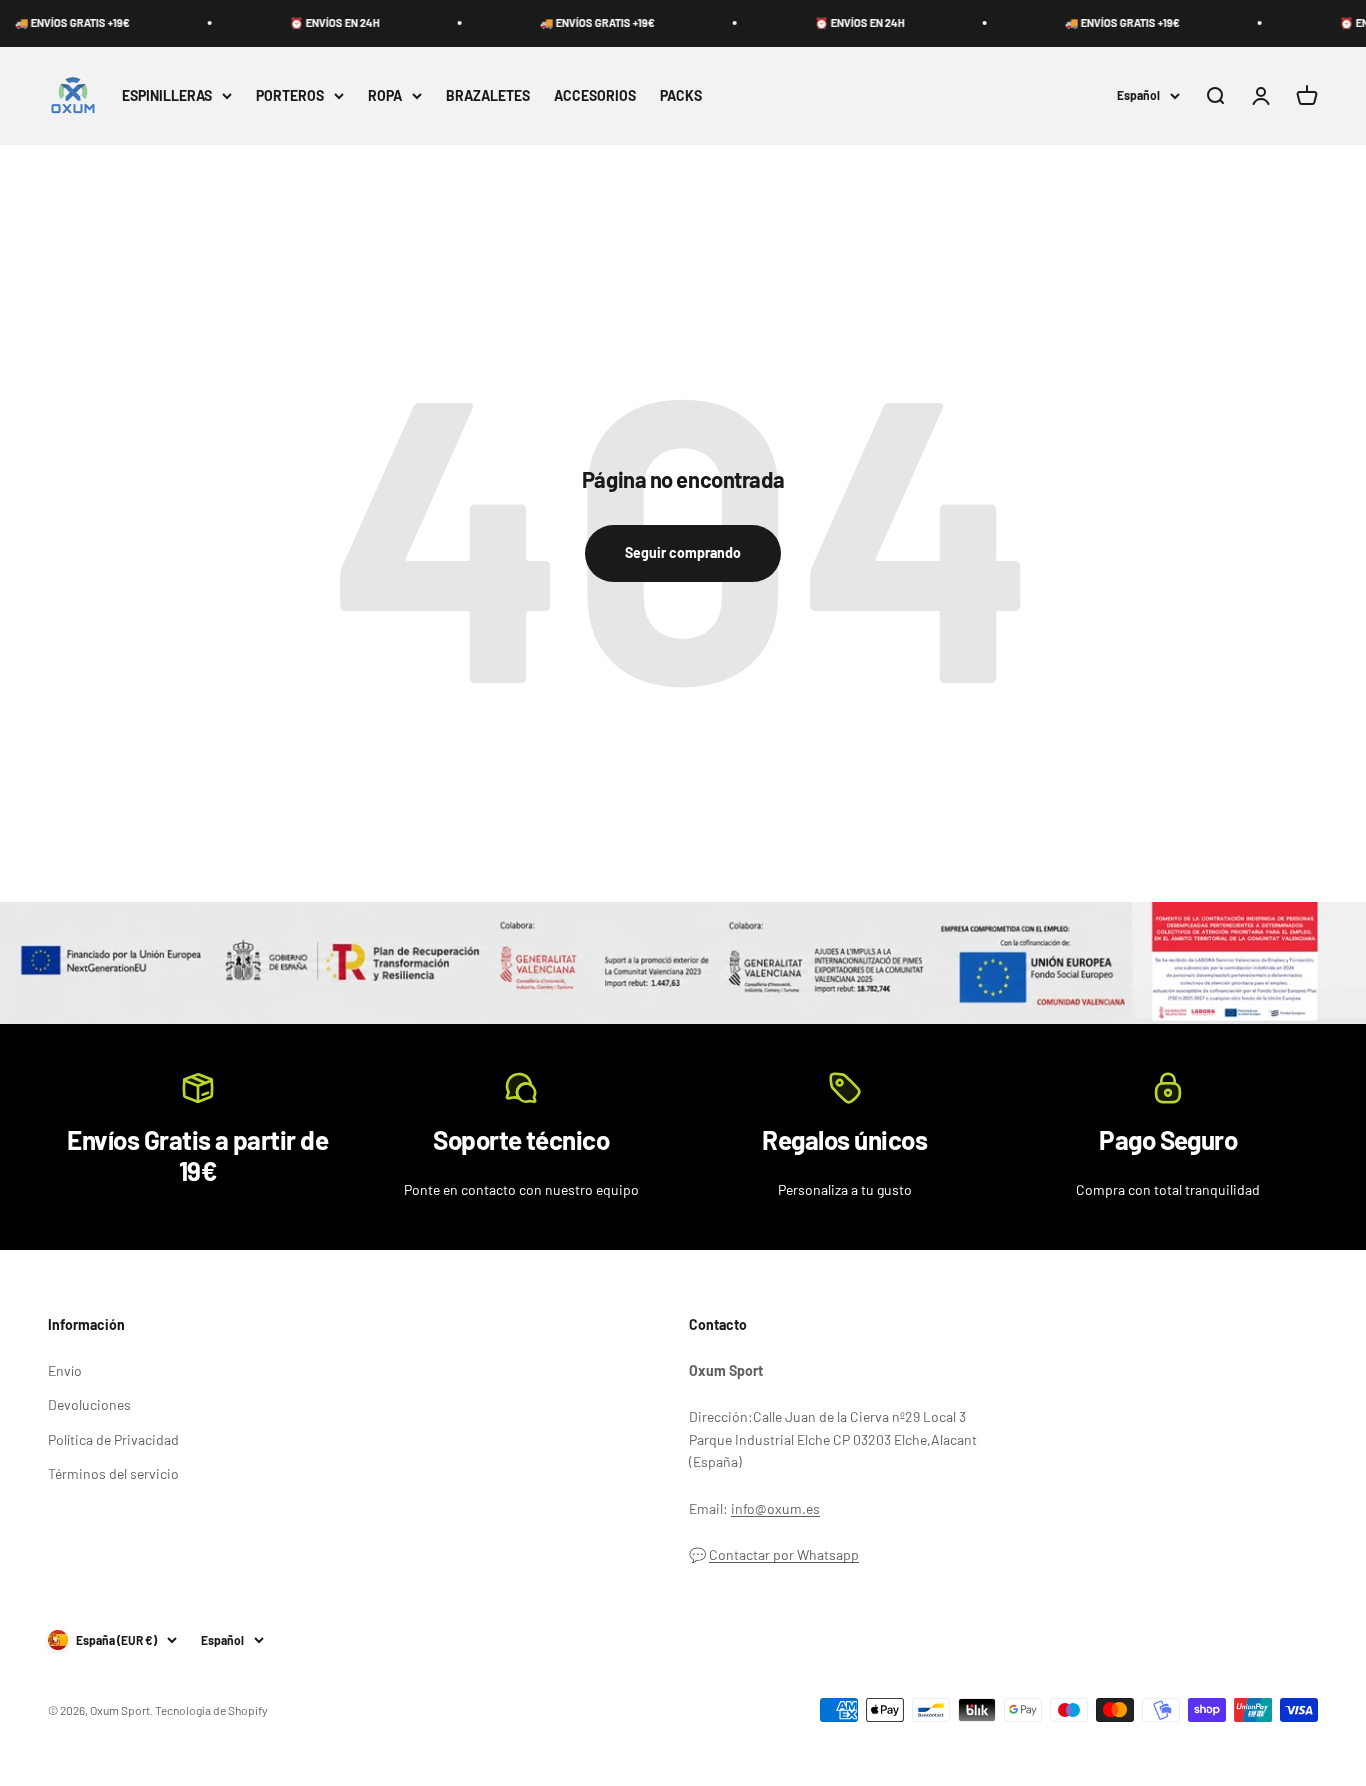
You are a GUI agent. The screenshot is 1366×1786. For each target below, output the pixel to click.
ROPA (385, 94)
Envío (65, 1370)
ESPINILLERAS (167, 94)
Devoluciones (89, 1404)
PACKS (681, 94)
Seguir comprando (683, 552)
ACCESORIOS (595, 94)
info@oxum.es (775, 1508)
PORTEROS (290, 94)
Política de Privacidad (113, 1439)
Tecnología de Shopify (211, 1710)
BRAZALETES (488, 94)
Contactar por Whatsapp (784, 1554)
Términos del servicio (113, 1473)
